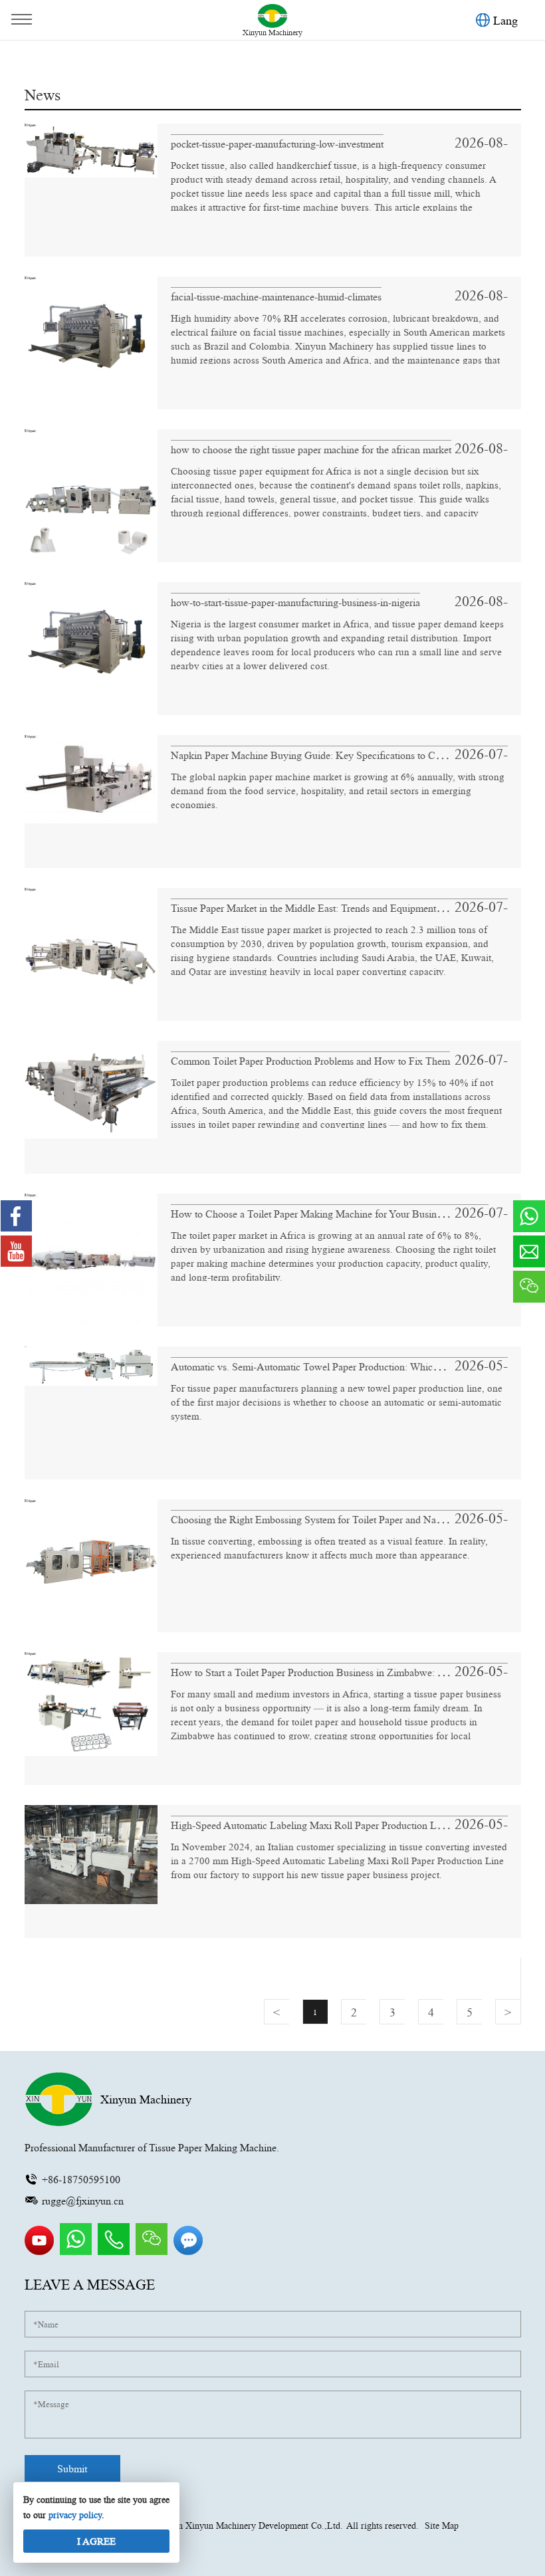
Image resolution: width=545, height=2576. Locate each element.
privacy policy (75, 2515)
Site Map (442, 2525)
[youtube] (41, 2252)
